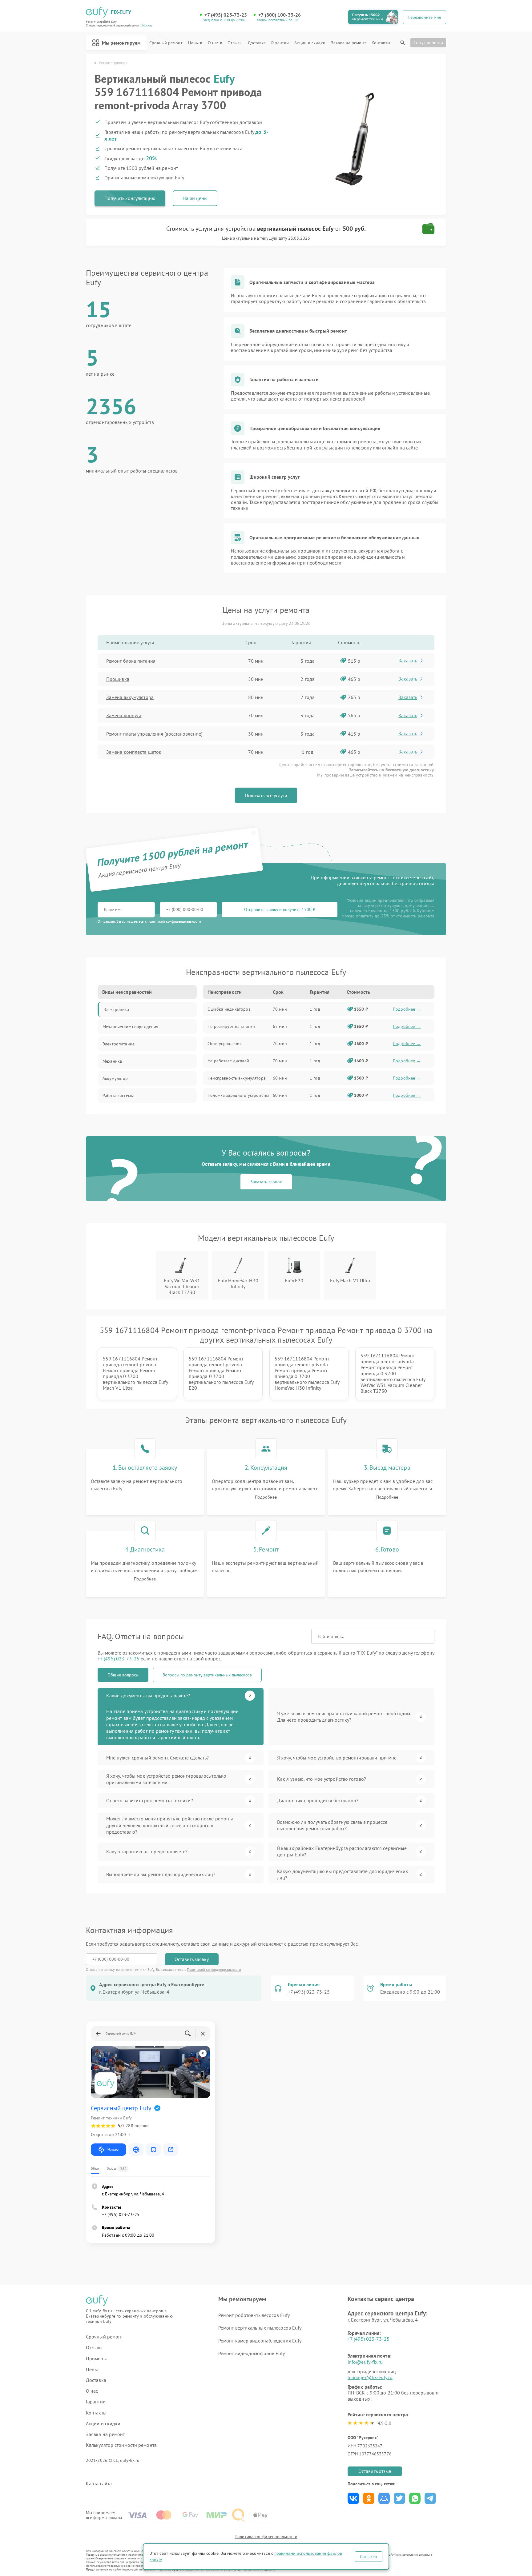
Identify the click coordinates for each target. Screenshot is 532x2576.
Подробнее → (407, 1009)
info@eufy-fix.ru (365, 2362)
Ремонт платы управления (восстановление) (154, 734)
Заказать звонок (266, 1182)
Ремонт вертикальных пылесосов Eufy (260, 2328)
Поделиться (353, 2498)
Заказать (408, 661)
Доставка (257, 43)
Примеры (96, 2359)
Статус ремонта (428, 42)
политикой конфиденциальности (174, 921)
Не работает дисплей (228, 1061)
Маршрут (113, 2149)
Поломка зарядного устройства (238, 1095)
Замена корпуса (124, 715)
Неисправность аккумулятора (237, 1078)
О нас (213, 43)
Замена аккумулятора (130, 697)
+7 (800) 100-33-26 (280, 15)
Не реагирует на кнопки (231, 1026)
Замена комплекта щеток (134, 752)
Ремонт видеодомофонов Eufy (252, 2353)
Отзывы (235, 43)
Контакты (381, 43)
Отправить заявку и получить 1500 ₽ (280, 909)
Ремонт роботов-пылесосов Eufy (254, 2315)
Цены (193, 43)
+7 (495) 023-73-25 (226, 15)
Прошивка (118, 679)
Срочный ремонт (166, 43)
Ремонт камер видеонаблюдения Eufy (260, 2341)
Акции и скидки (310, 43)
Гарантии (280, 43)
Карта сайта (99, 2484)
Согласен (369, 2557)
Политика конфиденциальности (266, 2537)
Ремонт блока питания (131, 661)
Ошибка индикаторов (229, 1009)
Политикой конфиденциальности (214, 1969)
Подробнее (266, 1497)
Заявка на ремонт (349, 43)
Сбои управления (225, 1044)
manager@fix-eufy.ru (370, 2377)
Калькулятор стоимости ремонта (121, 2445)
